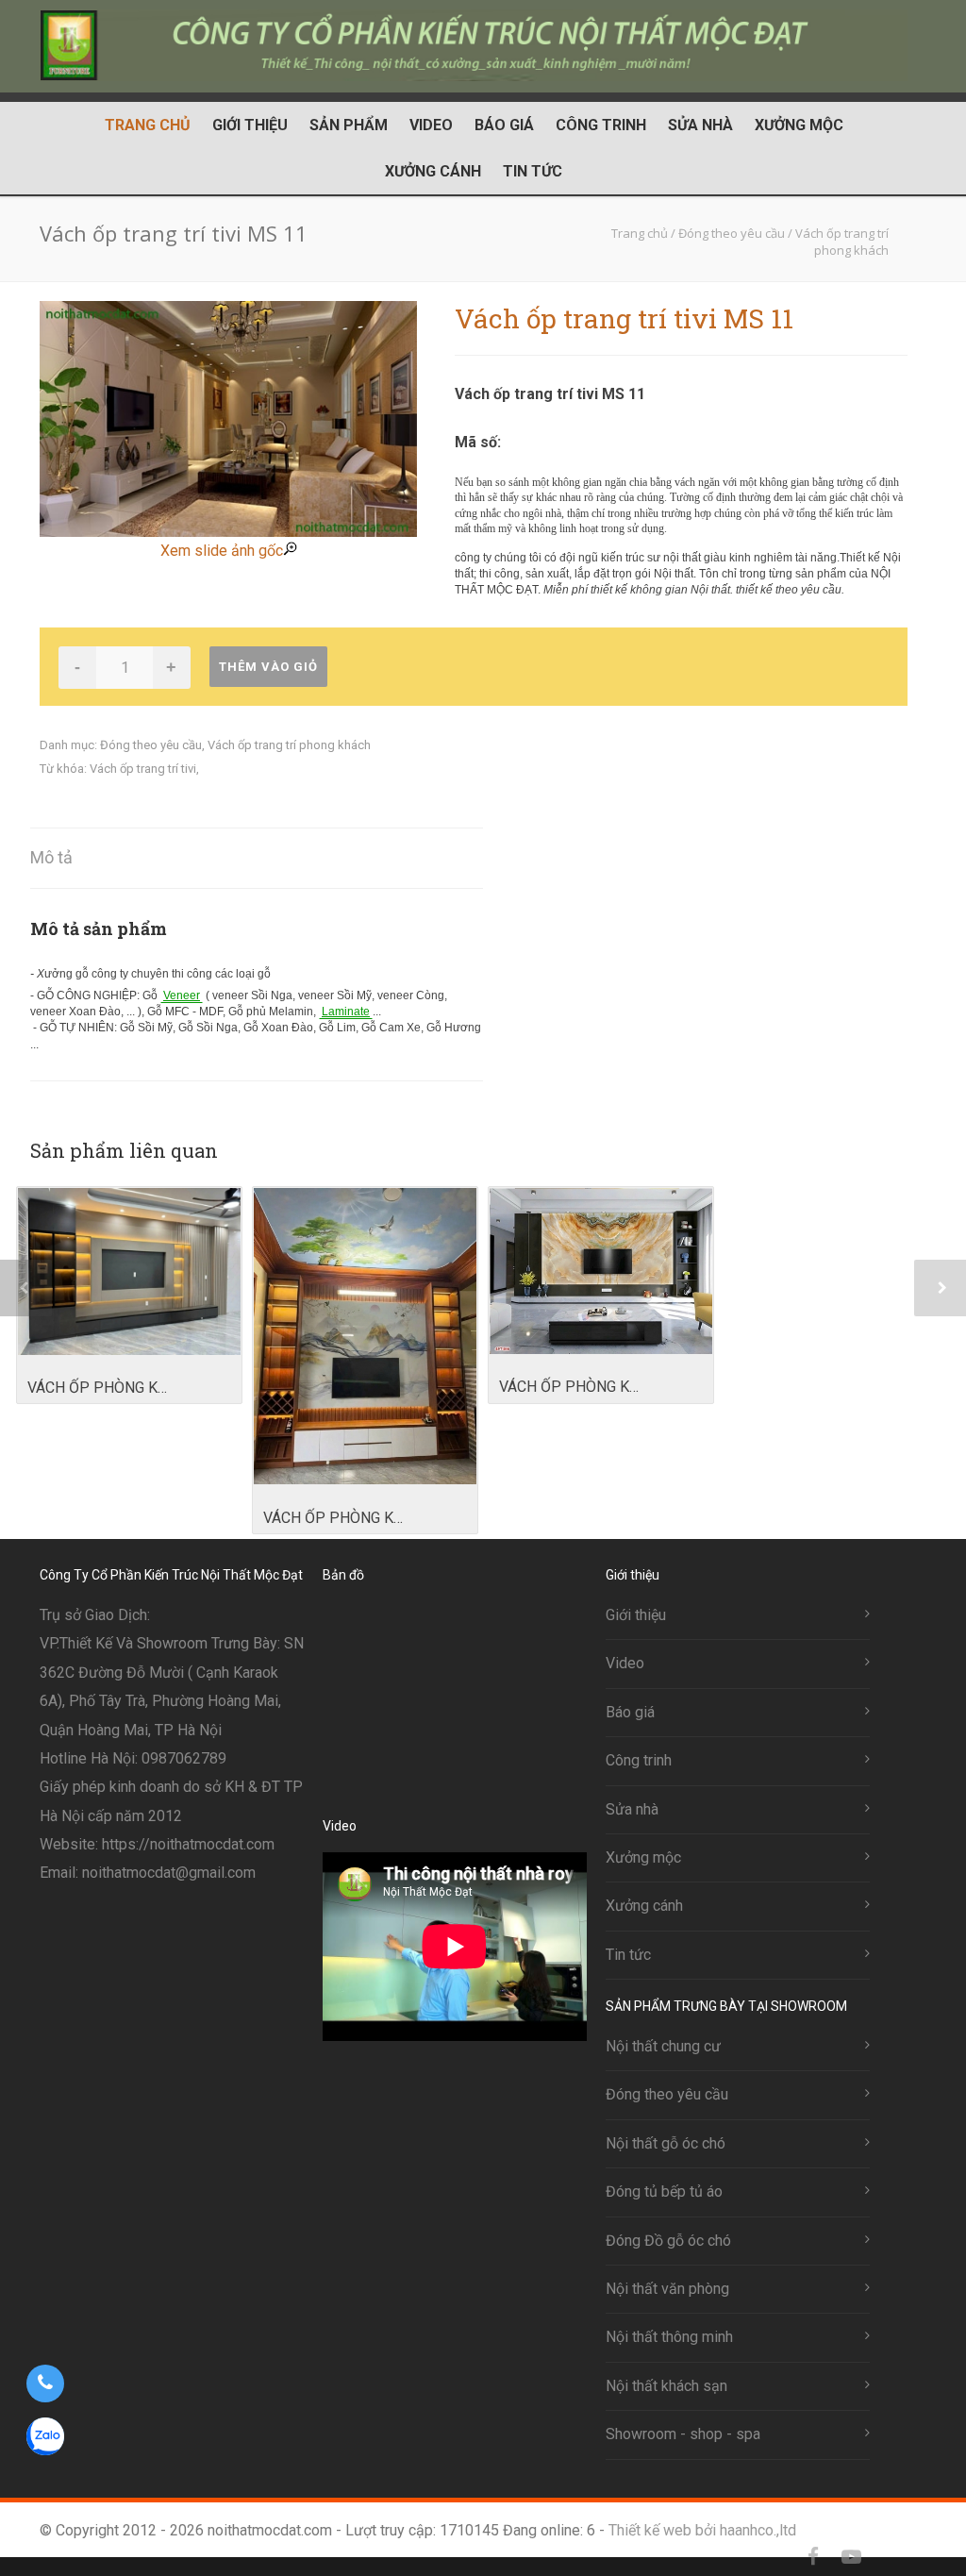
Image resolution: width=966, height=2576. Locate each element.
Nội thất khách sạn (666, 2386)
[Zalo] (889, 2557)
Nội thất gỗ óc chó (666, 2143)
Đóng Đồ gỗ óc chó (668, 2241)
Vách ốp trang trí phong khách (289, 745)
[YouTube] (851, 2557)
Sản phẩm (349, 125)
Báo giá (504, 125)
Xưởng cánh (433, 171)
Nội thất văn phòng (667, 2289)
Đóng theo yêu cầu (151, 745)
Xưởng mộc (799, 125)
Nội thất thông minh (669, 2337)
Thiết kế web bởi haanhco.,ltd (702, 2530)
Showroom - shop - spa (683, 2434)
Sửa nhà (700, 125)
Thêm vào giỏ (268, 667)
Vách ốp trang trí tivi (143, 769)
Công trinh (601, 125)
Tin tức (533, 171)
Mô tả (51, 857)
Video (431, 125)
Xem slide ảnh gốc (222, 551)
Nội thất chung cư (663, 2046)
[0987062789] (45, 2384)
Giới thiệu (250, 125)
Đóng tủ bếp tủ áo (664, 2191)
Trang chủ (148, 125)
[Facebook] (813, 2557)
